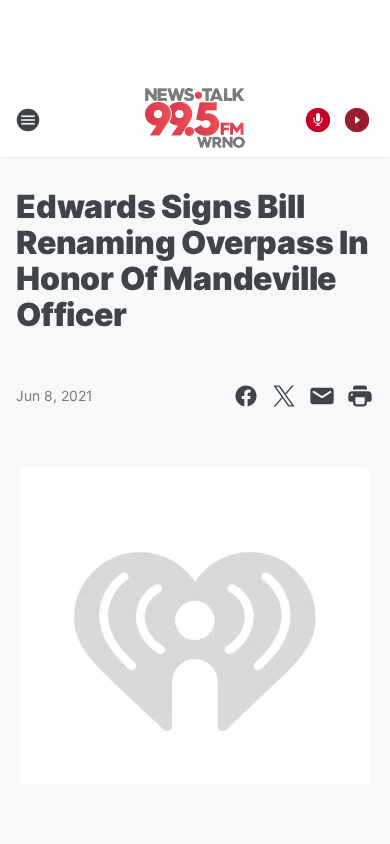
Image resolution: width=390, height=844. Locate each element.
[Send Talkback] (318, 120)
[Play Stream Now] (357, 120)
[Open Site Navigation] (28, 120)
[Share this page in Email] (322, 396)
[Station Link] (195, 120)
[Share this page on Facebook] (246, 396)
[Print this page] (360, 396)
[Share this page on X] (284, 396)
